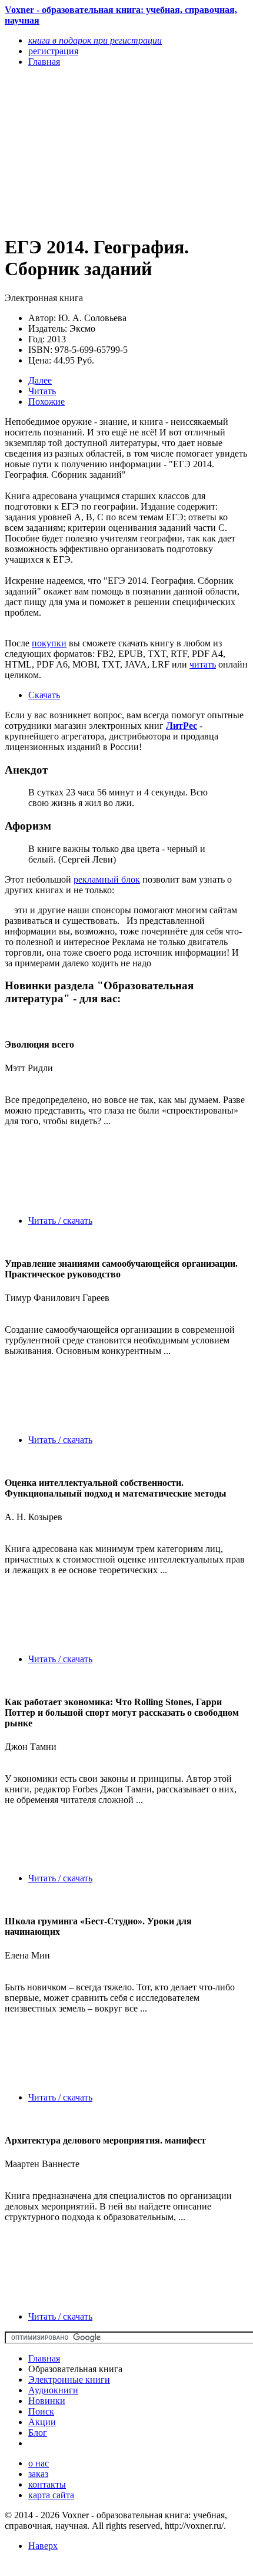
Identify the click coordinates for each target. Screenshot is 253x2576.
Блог (38, 2433)
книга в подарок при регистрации (95, 40)
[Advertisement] (90, 150)
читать (203, 664)
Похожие (46, 402)
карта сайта (51, 2495)
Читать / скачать (60, 1221)
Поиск (41, 2411)
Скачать (44, 695)
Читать (42, 391)
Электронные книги (69, 2380)
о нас (39, 2463)
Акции (42, 2422)
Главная (44, 2358)
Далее (40, 380)
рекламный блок (107, 879)
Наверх (43, 2546)
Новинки (47, 2401)
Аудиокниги (53, 2390)
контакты (47, 2484)
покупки (49, 643)
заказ (38, 2474)
